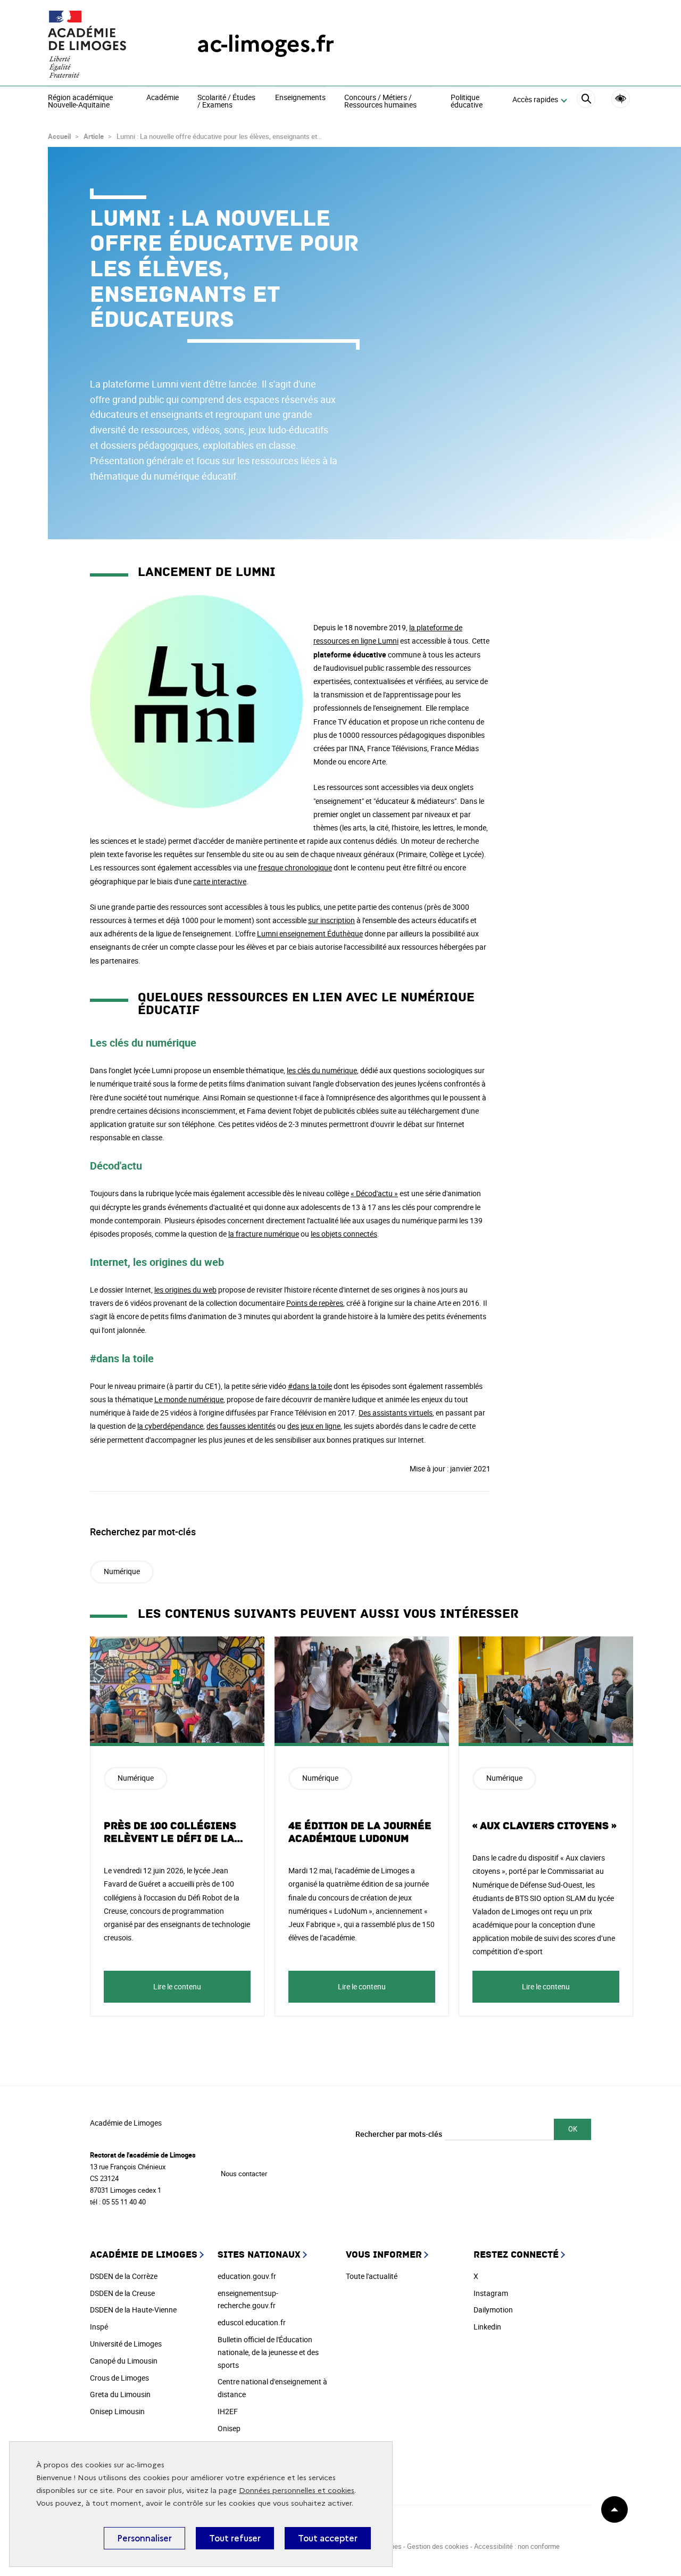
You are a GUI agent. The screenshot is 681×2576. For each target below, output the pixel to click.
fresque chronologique (295, 867)
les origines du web (185, 1290)
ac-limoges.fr (265, 44)
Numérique (122, 1571)
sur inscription (331, 920)
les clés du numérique (322, 1070)
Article (94, 136)
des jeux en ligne (314, 1426)
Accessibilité (621, 99)
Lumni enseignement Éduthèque (310, 933)
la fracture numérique (264, 1234)
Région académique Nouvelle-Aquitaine (80, 101)
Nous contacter (244, 2174)
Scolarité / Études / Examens (226, 101)
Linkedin (487, 2327)
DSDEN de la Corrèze (124, 2276)
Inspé (99, 2327)
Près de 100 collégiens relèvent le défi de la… (174, 1832)
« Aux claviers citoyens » (544, 1826)
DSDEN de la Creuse (122, 2293)
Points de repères (315, 1303)
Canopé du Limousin (124, 2361)
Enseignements (300, 98)
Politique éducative (467, 101)
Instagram (491, 2293)
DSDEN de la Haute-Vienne (133, 2310)
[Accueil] (101, 44)
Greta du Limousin (120, 2394)
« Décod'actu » (374, 1193)
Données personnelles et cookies (297, 2491)
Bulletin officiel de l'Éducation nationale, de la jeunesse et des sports (268, 2352)
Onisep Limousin (117, 2411)
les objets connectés (344, 1234)
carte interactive (220, 881)
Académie (163, 98)
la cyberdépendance (170, 1426)
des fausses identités (241, 1426)
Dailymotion (493, 2310)
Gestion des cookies (438, 2546)
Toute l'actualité (372, 2276)
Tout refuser (235, 2538)
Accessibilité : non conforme (517, 2546)
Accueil (59, 136)
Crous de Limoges (119, 2378)
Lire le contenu (177, 1986)
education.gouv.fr (247, 2276)
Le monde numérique (189, 1399)
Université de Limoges (126, 2344)
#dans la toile (310, 1386)
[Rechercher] (586, 100)
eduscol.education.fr (252, 2322)
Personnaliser (144, 2538)
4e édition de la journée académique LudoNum (360, 1832)
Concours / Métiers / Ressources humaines (380, 101)
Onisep (229, 2428)
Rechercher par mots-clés (399, 2134)
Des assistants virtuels (396, 1413)
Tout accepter (328, 2538)
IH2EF (228, 2411)
